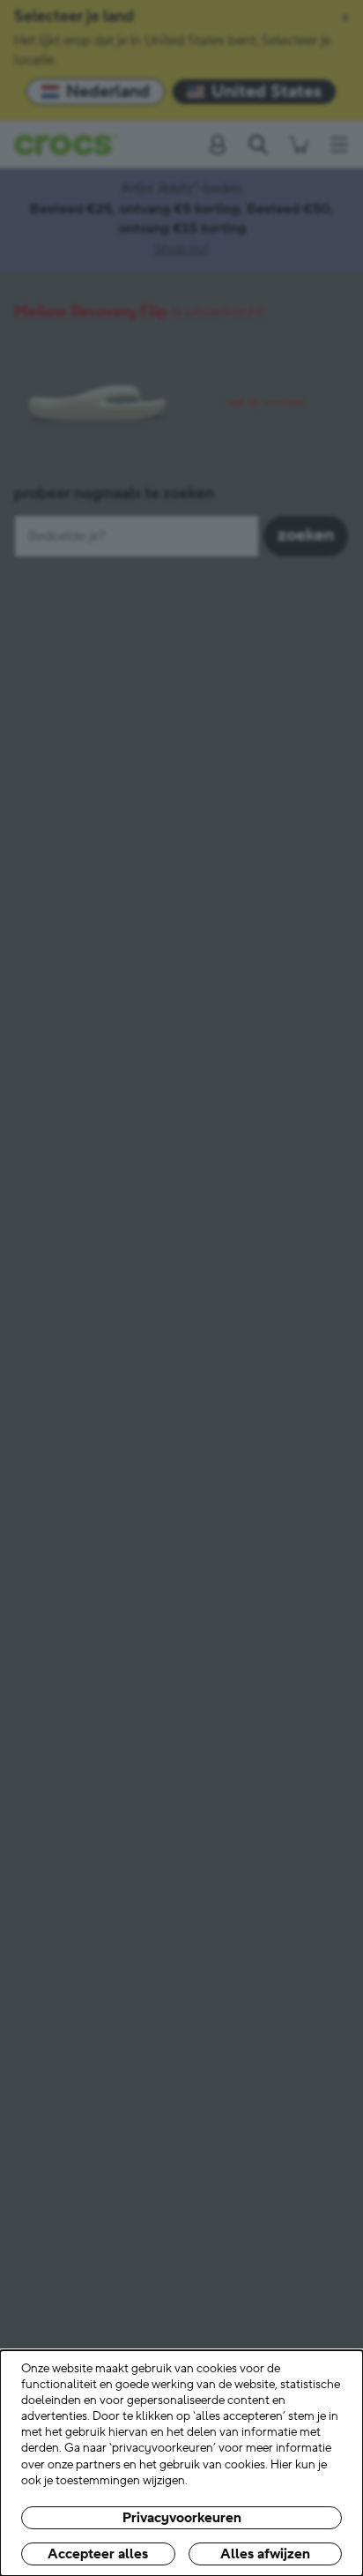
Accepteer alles (98, 2554)
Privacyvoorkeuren (182, 2518)
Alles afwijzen (265, 2554)
